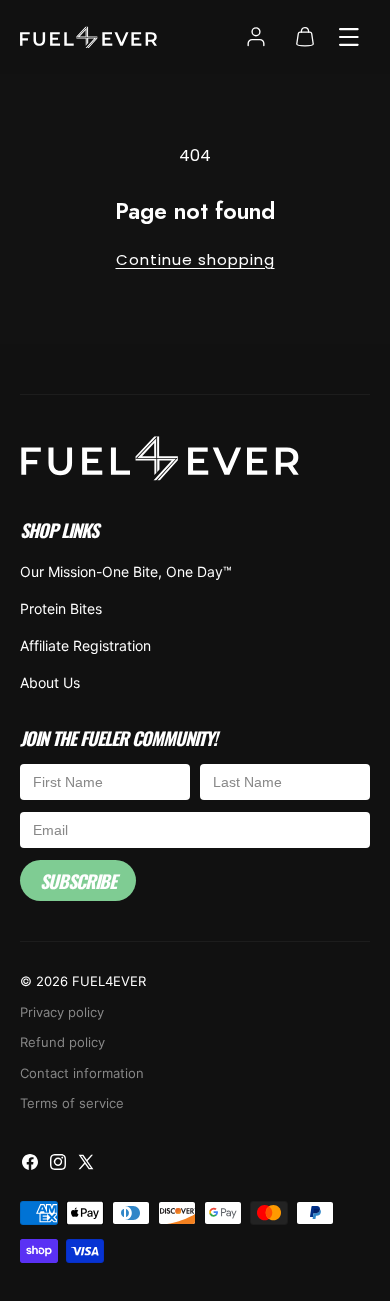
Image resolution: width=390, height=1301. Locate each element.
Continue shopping (195, 259)
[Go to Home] (88, 37)
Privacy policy (62, 1012)
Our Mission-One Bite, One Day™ (126, 571)
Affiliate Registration (85, 645)
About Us (50, 682)
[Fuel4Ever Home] (160, 462)
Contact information (82, 1073)
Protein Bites (61, 608)
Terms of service (72, 1103)
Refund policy (62, 1042)
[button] (349, 37)
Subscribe (78, 881)
